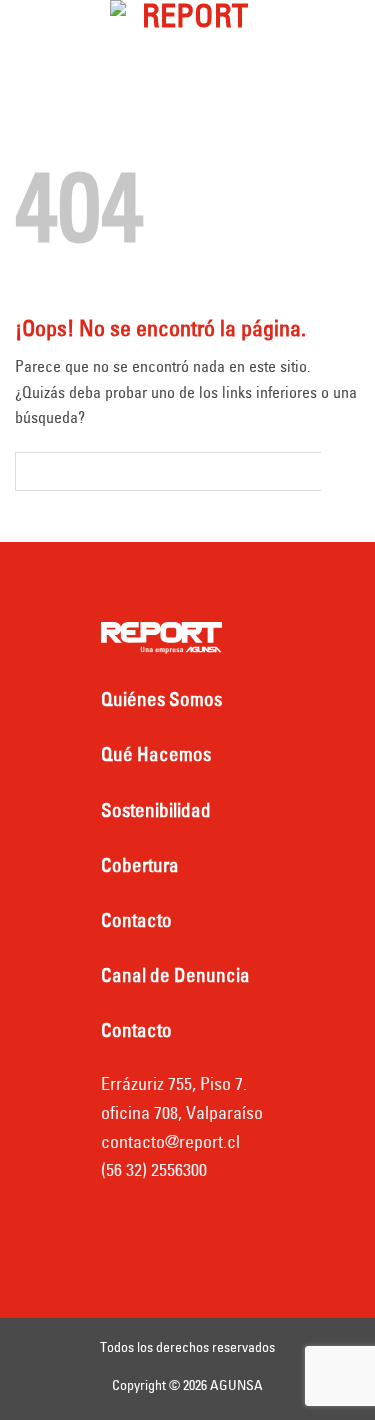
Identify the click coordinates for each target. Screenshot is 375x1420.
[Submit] (340, 470)
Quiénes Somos (161, 699)
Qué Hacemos (156, 754)
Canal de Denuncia (175, 975)
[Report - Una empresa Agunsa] (188, 35)
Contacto (136, 920)
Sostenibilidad (156, 810)
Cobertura (140, 865)
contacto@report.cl (170, 1141)
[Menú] (34, 35)
